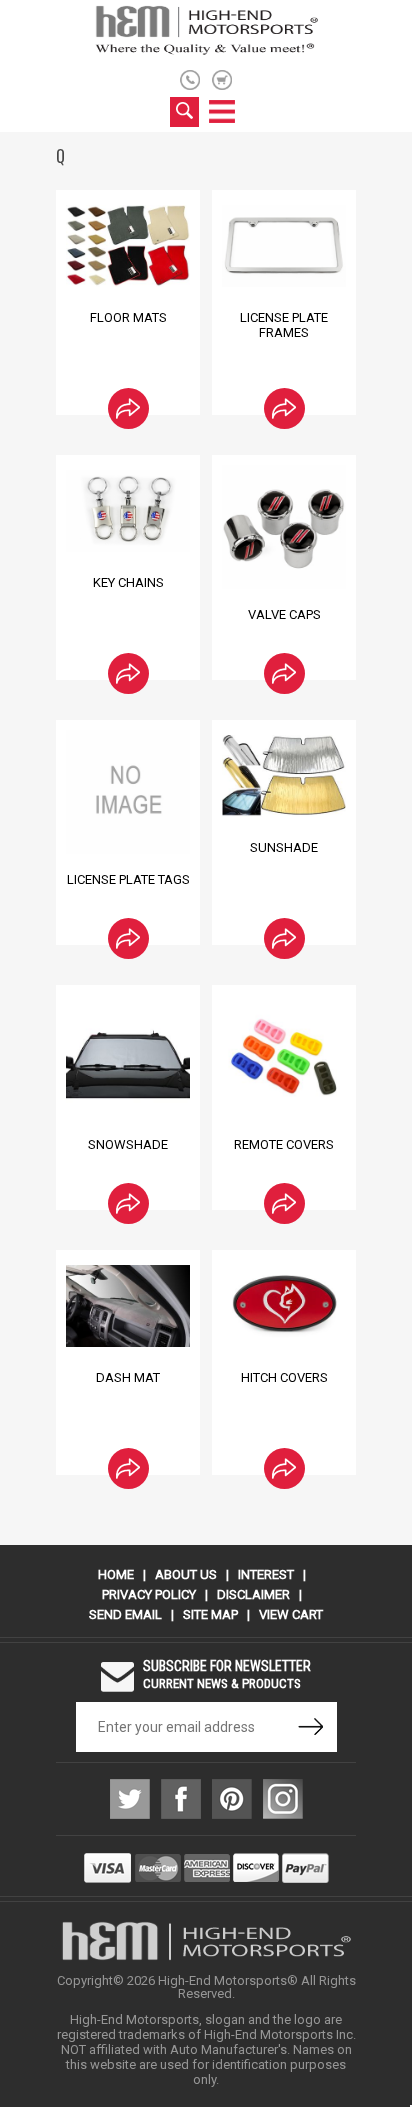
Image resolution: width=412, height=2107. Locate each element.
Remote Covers (284, 1144)
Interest (266, 1574)
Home (116, 1574)
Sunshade (284, 847)
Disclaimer (253, 1594)
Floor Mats (128, 317)
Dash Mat (128, 1377)
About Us (186, 1574)
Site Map (210, 1614)
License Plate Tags (128, 879)
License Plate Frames (284, 325)
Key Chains (128, 582)
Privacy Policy (149, 1594)
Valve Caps (284, 614)
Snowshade (128, 1144)
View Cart (291, 1614)
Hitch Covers (284, 1377)
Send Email (125, 1614)
